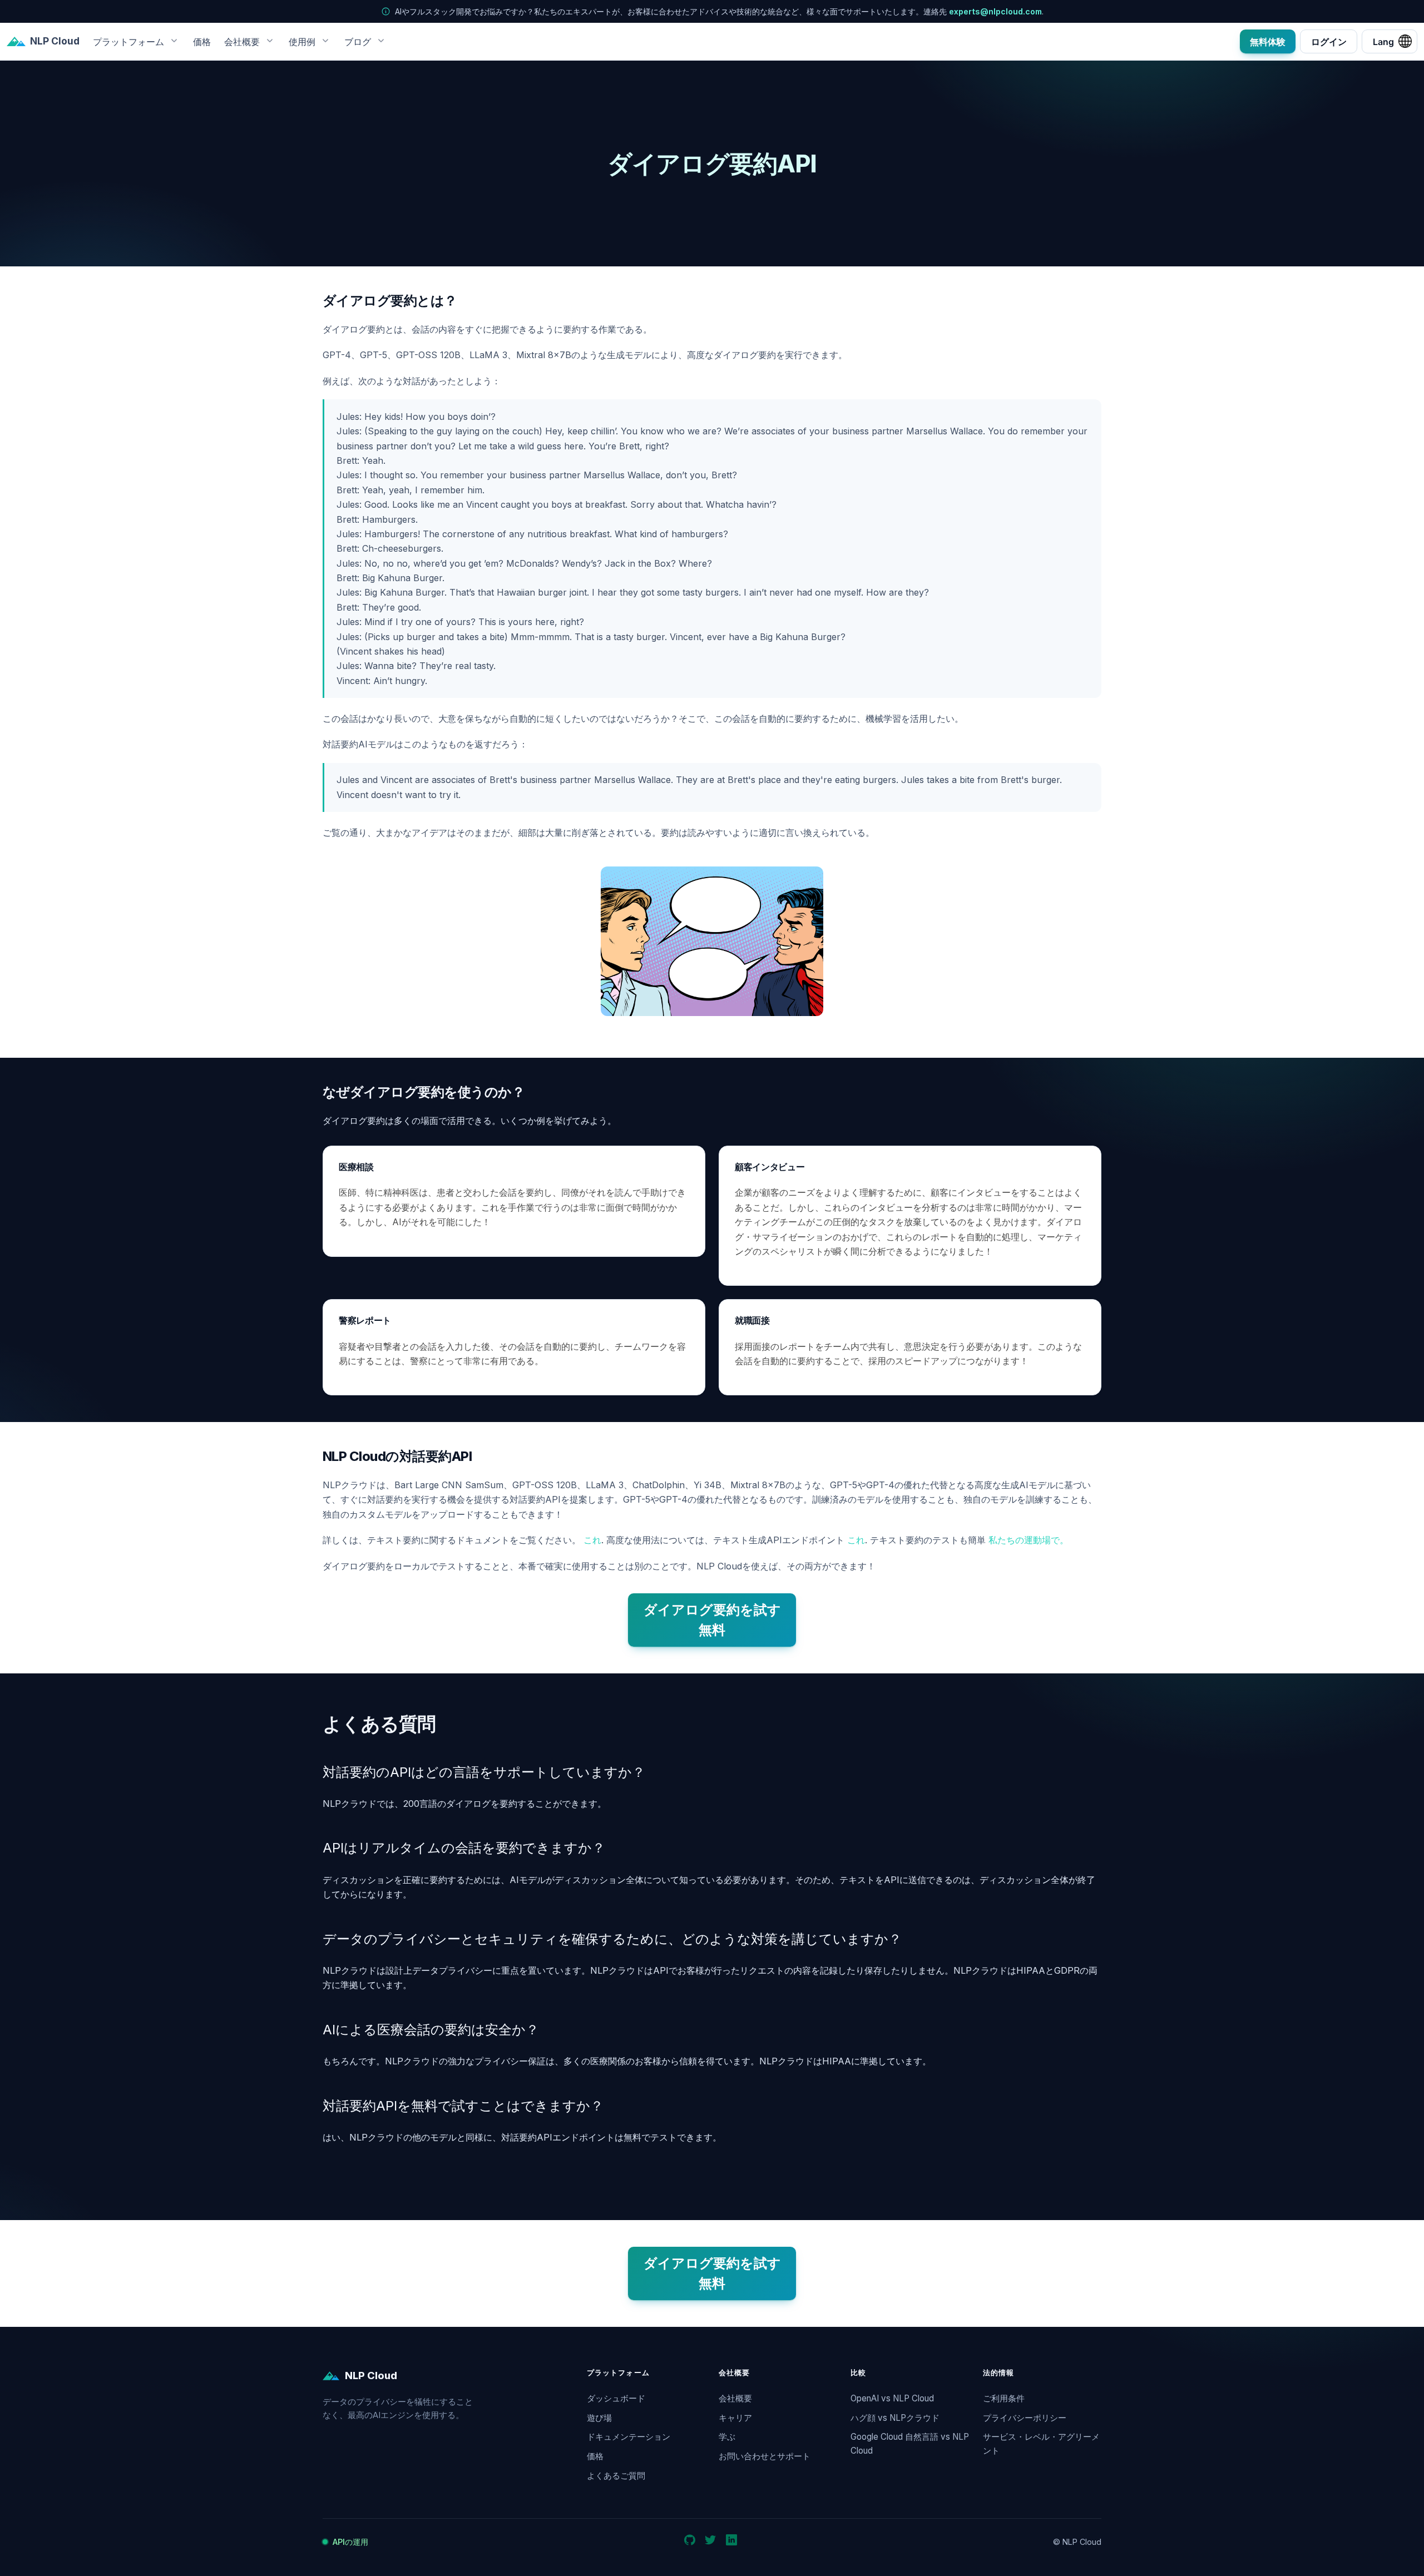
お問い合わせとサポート (765, 2456)
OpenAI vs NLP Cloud (892, 2398)
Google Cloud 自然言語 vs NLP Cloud (910, 2444)
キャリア (735, 2418)
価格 (202, 41)
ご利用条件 (1004, 2398)
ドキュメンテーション (629, 2437)
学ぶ (727, 2437)
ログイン (1329, 41)
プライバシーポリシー (1025, 2418)
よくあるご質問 (616, 2476)
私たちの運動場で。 (1029, 1540)
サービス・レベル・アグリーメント (1041, 2444)
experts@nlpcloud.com (995, 11)
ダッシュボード (616, 2398)
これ (592, 1540)
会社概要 (735, 2398)
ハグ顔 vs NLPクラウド (895, 2418)
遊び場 (599, 2418)
